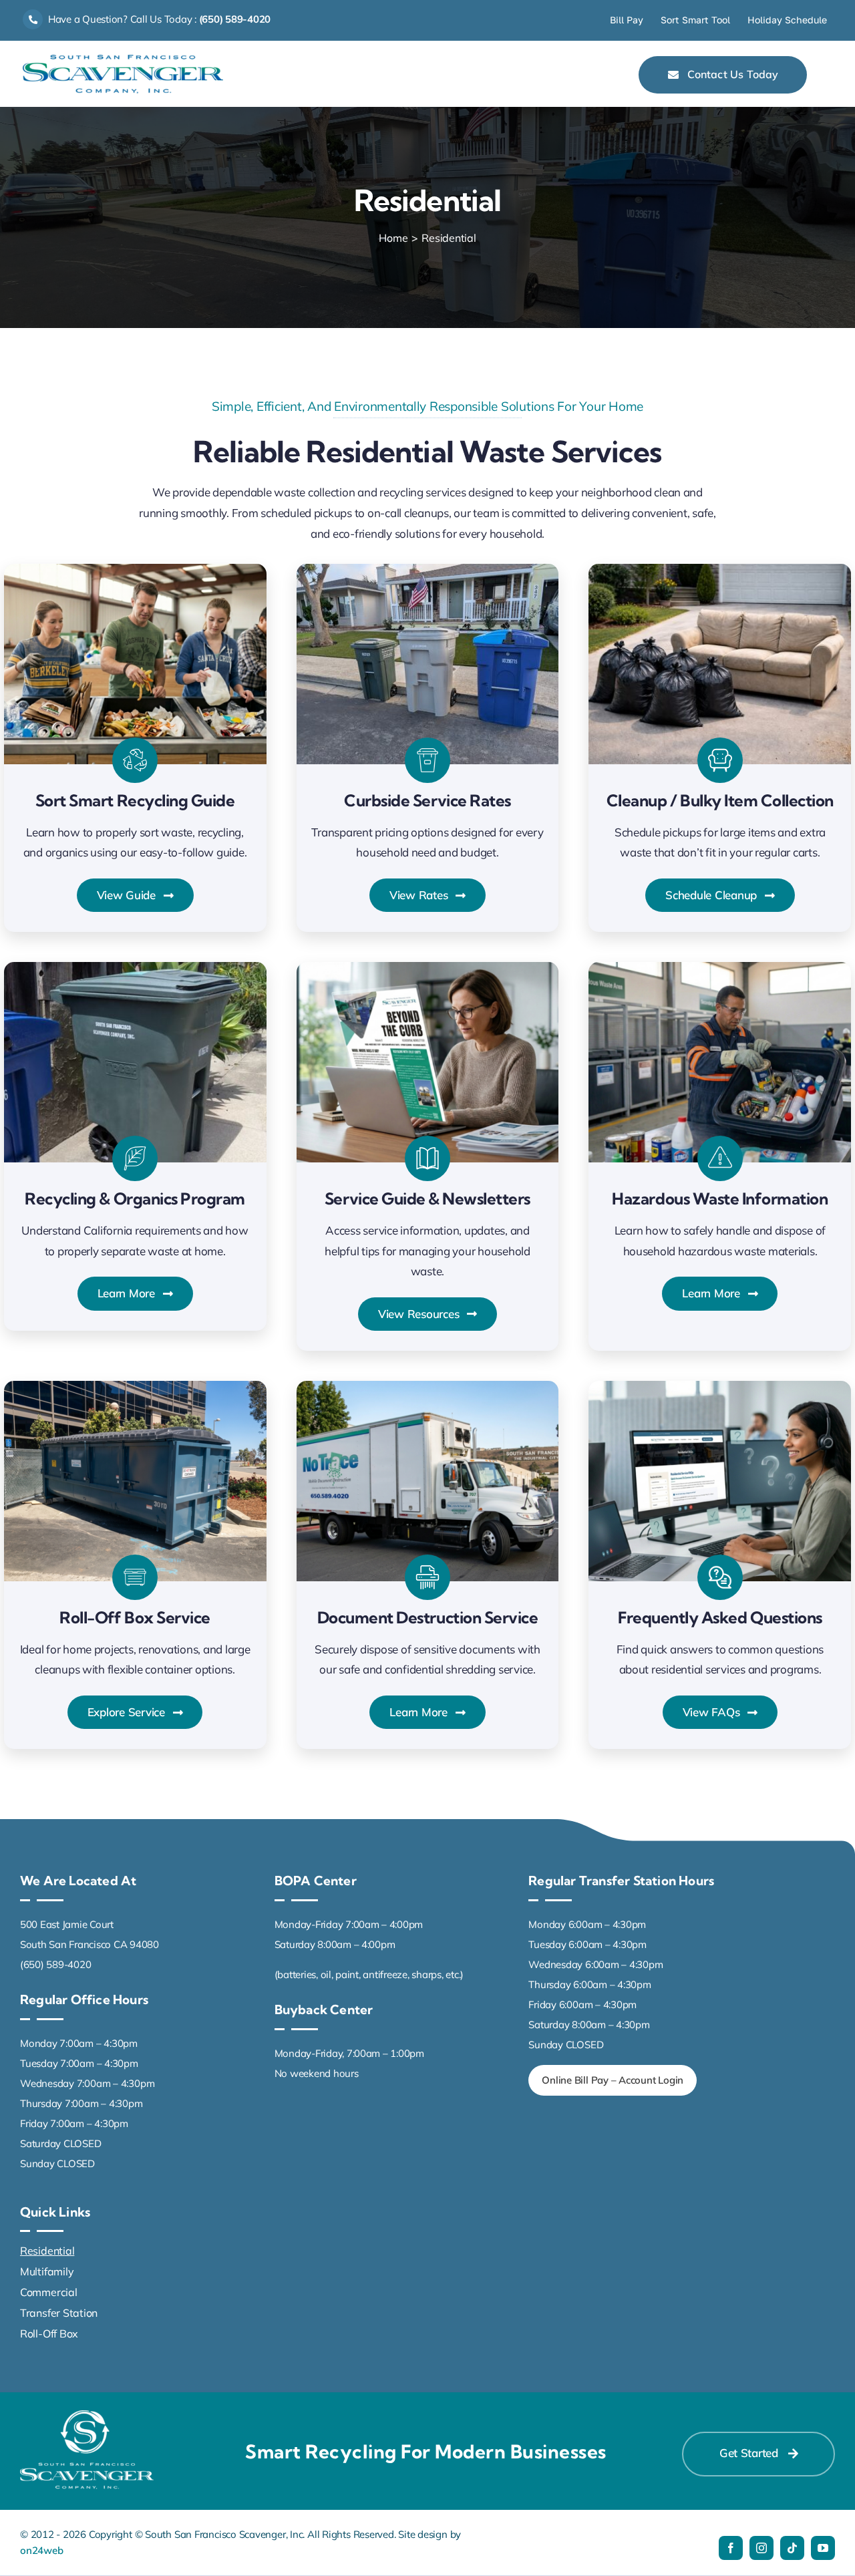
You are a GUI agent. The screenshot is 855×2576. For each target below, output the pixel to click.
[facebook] (731, 2548)
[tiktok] (792, 2548)
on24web (41, 2550)
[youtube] (823, 2548)
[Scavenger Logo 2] (123, 60)
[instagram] (761, 2548)
